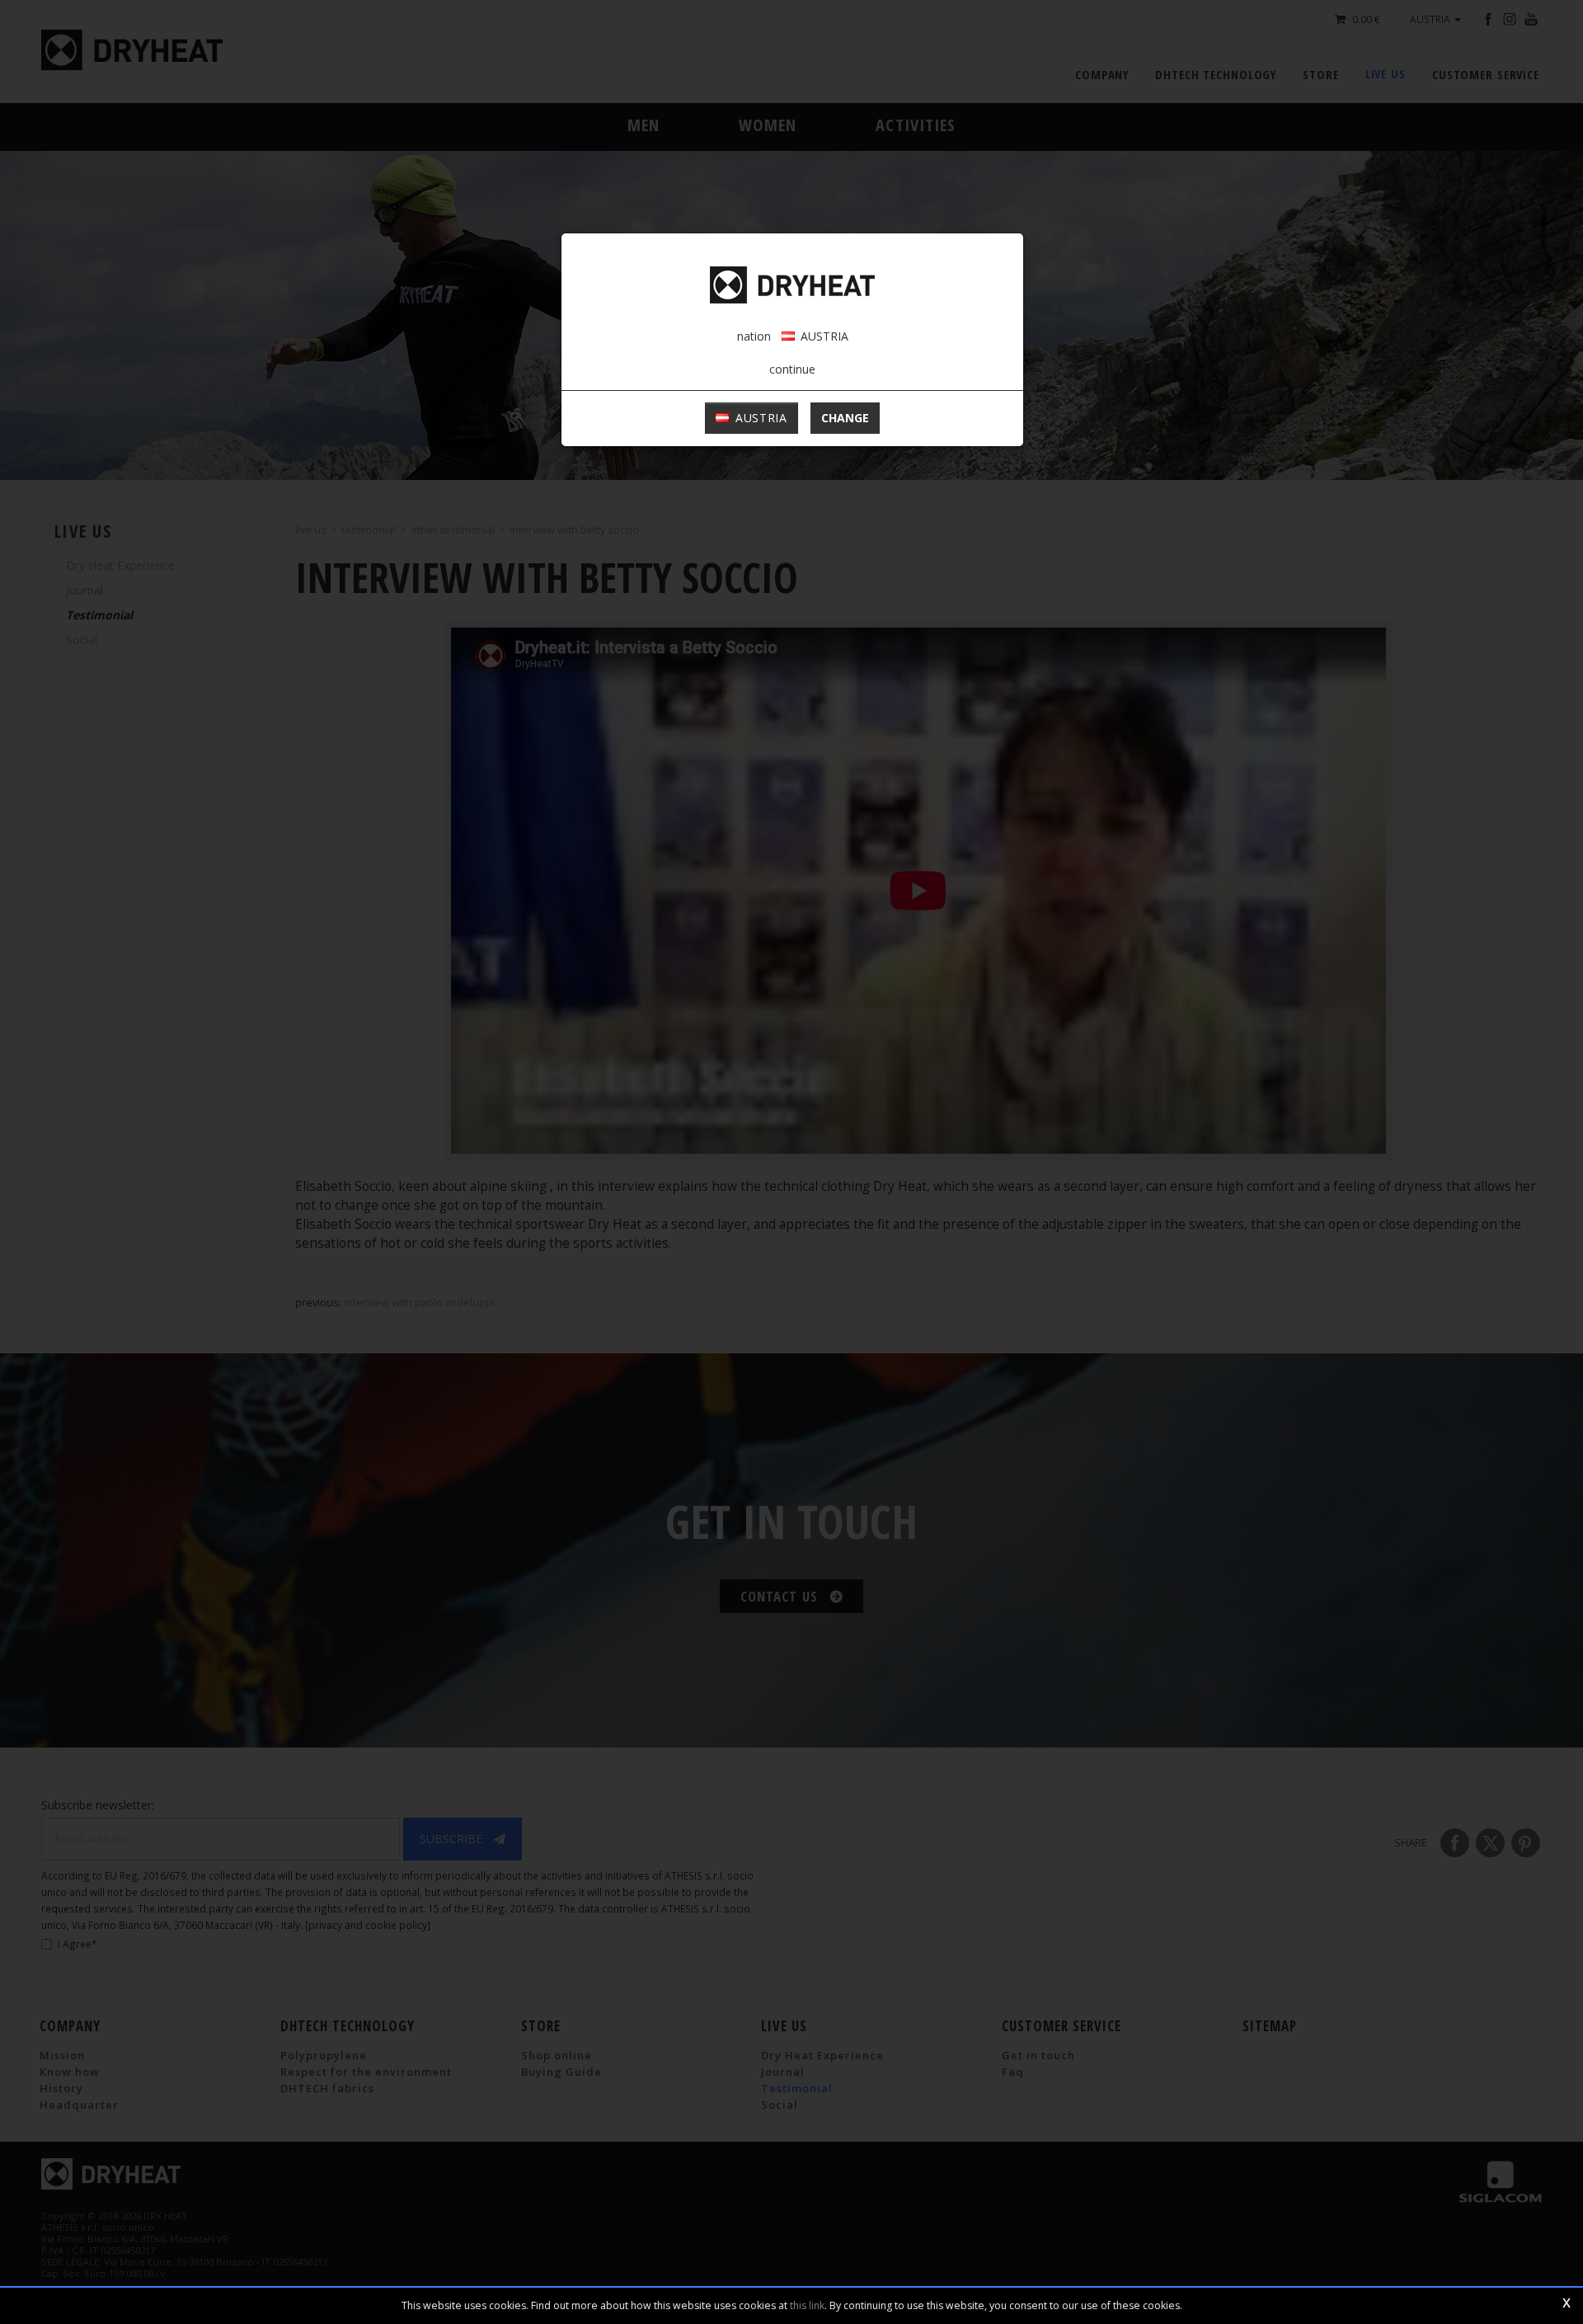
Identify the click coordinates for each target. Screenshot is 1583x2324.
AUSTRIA (759, 418)
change (845, 418)
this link (807, 2305)
